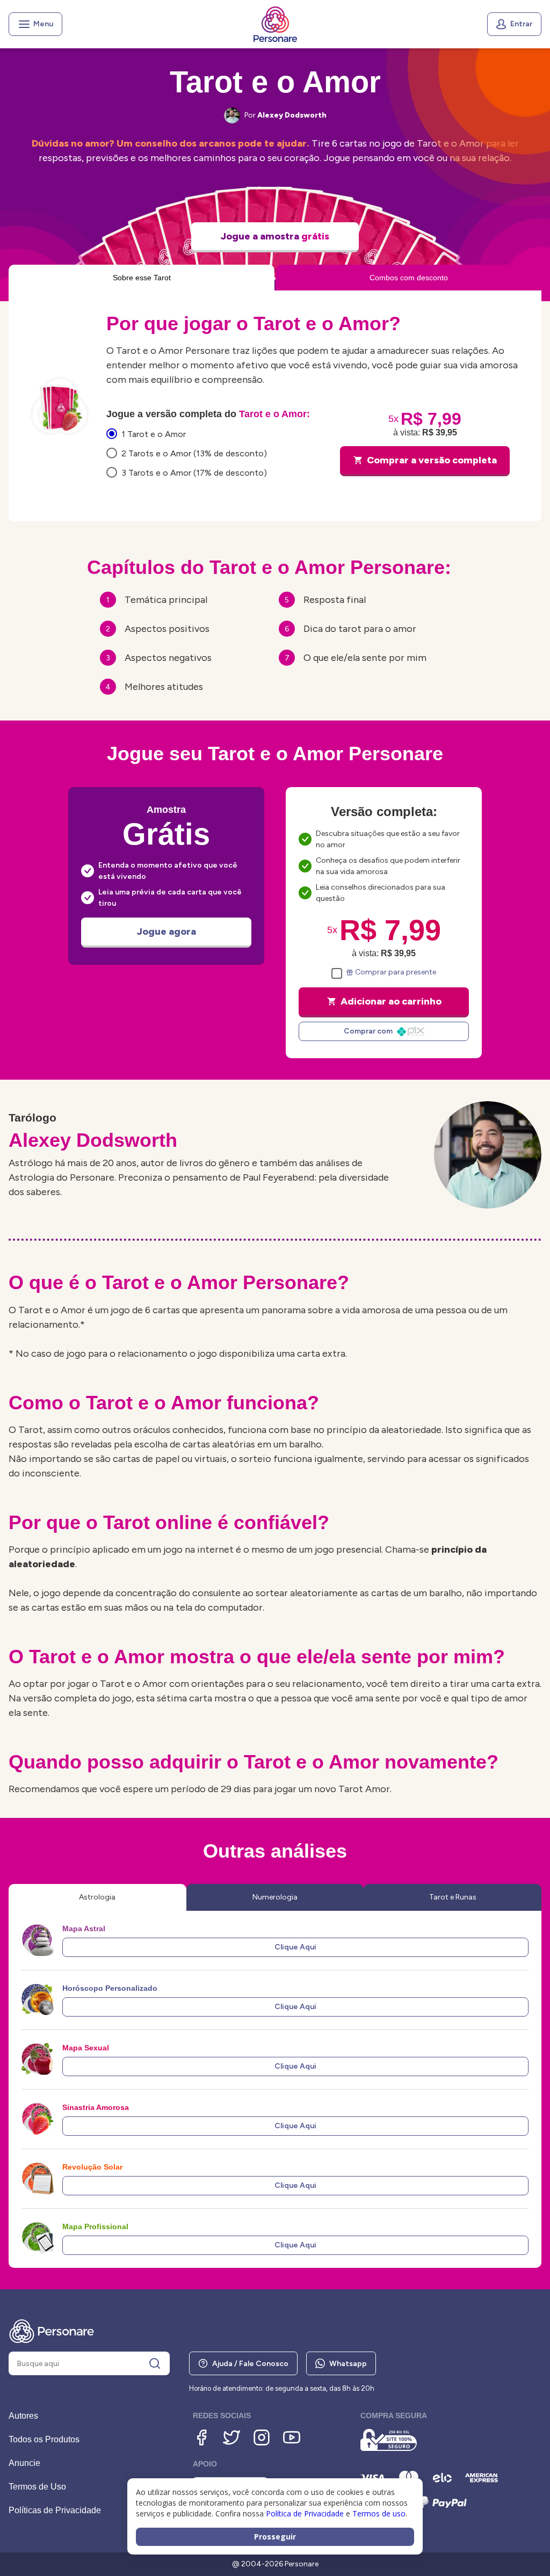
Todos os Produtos (44, 2439)
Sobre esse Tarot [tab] (142, 278)
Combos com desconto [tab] (409, 278)
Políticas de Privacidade (55, 2510)
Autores (23, 2416)
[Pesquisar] (155, 2363)
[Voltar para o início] (275, 24)
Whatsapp (348, 2364)
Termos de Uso (37, 2487)
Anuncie (24, 2463)
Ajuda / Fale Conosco (250, 2364)
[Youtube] (292, 2437)
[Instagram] (262, 2437)
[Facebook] (201, 2437)
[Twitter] (231, 2437)
